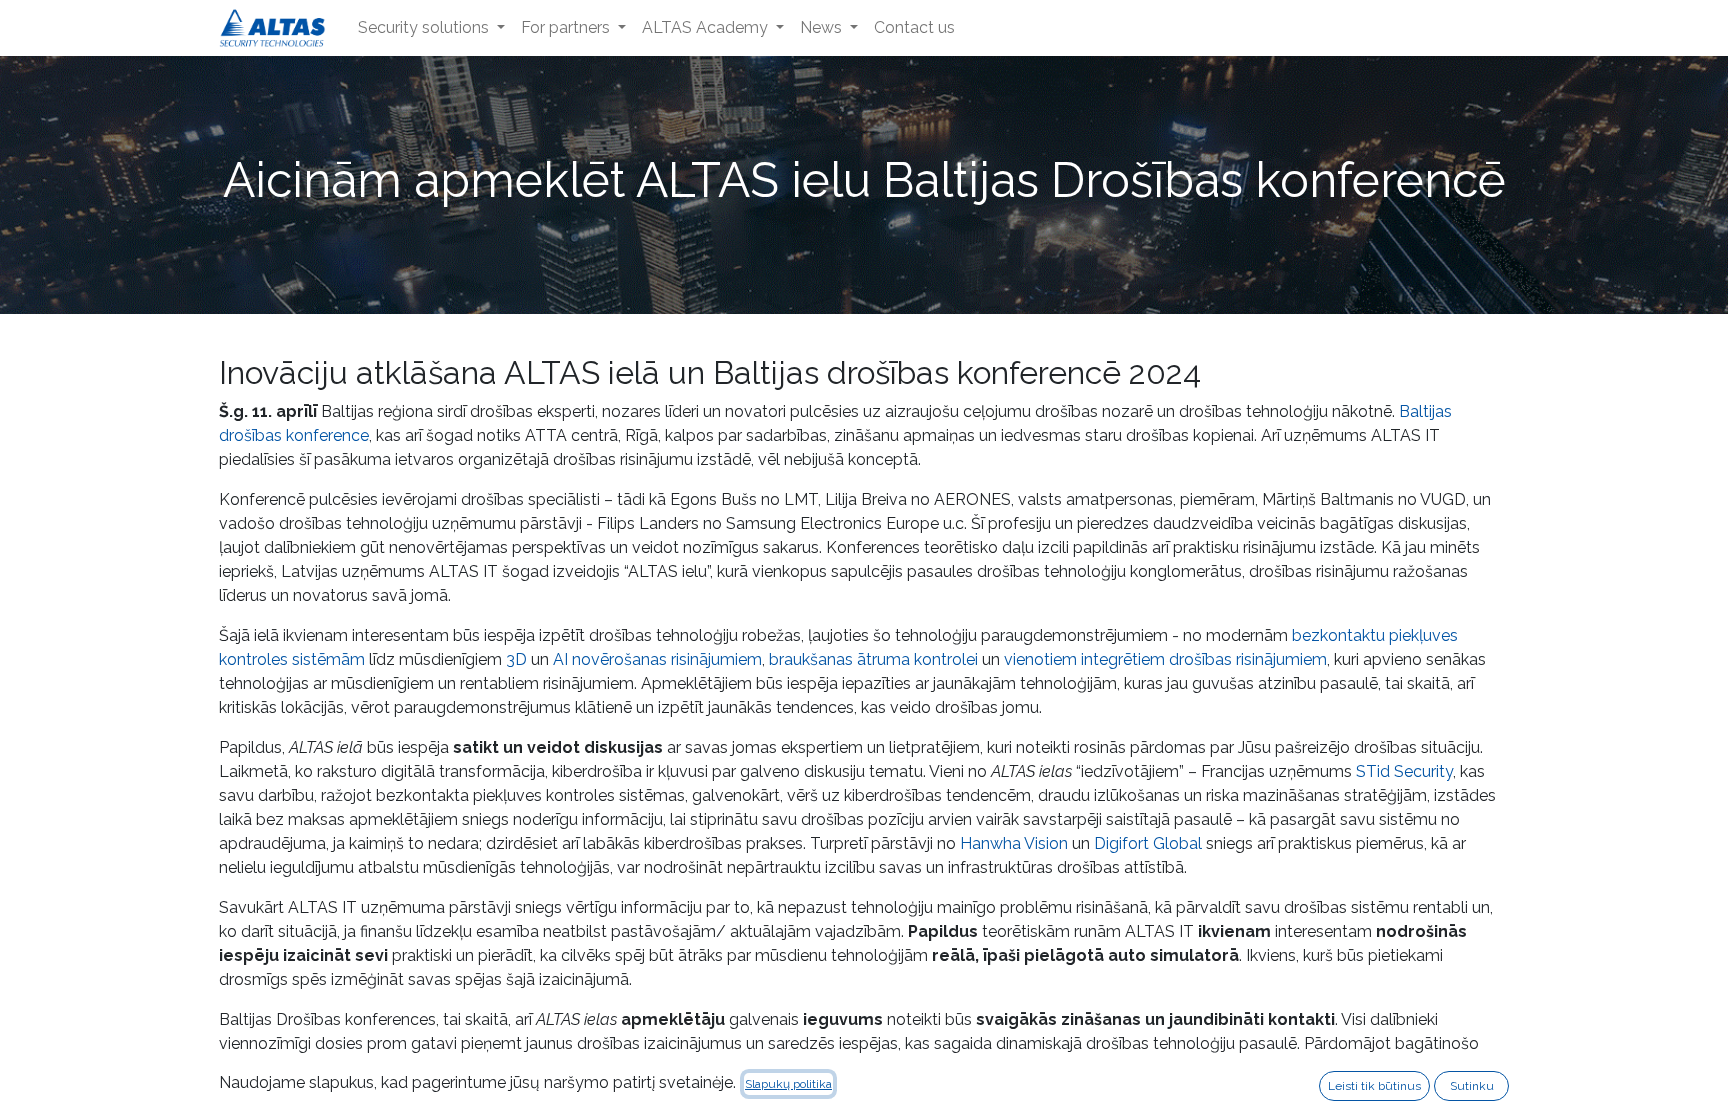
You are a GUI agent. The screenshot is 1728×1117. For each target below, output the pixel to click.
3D (516, 659)
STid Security (1404, 771)
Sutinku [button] (1472, 1086)
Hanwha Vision (1014, 843)
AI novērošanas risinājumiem (657, 659)
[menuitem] (431, 28)
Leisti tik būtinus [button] (1374, 1086)
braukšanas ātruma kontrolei (873, 659)
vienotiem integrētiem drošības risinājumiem (1165, 659)
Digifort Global (1148, 843)
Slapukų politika (788, 1084)
